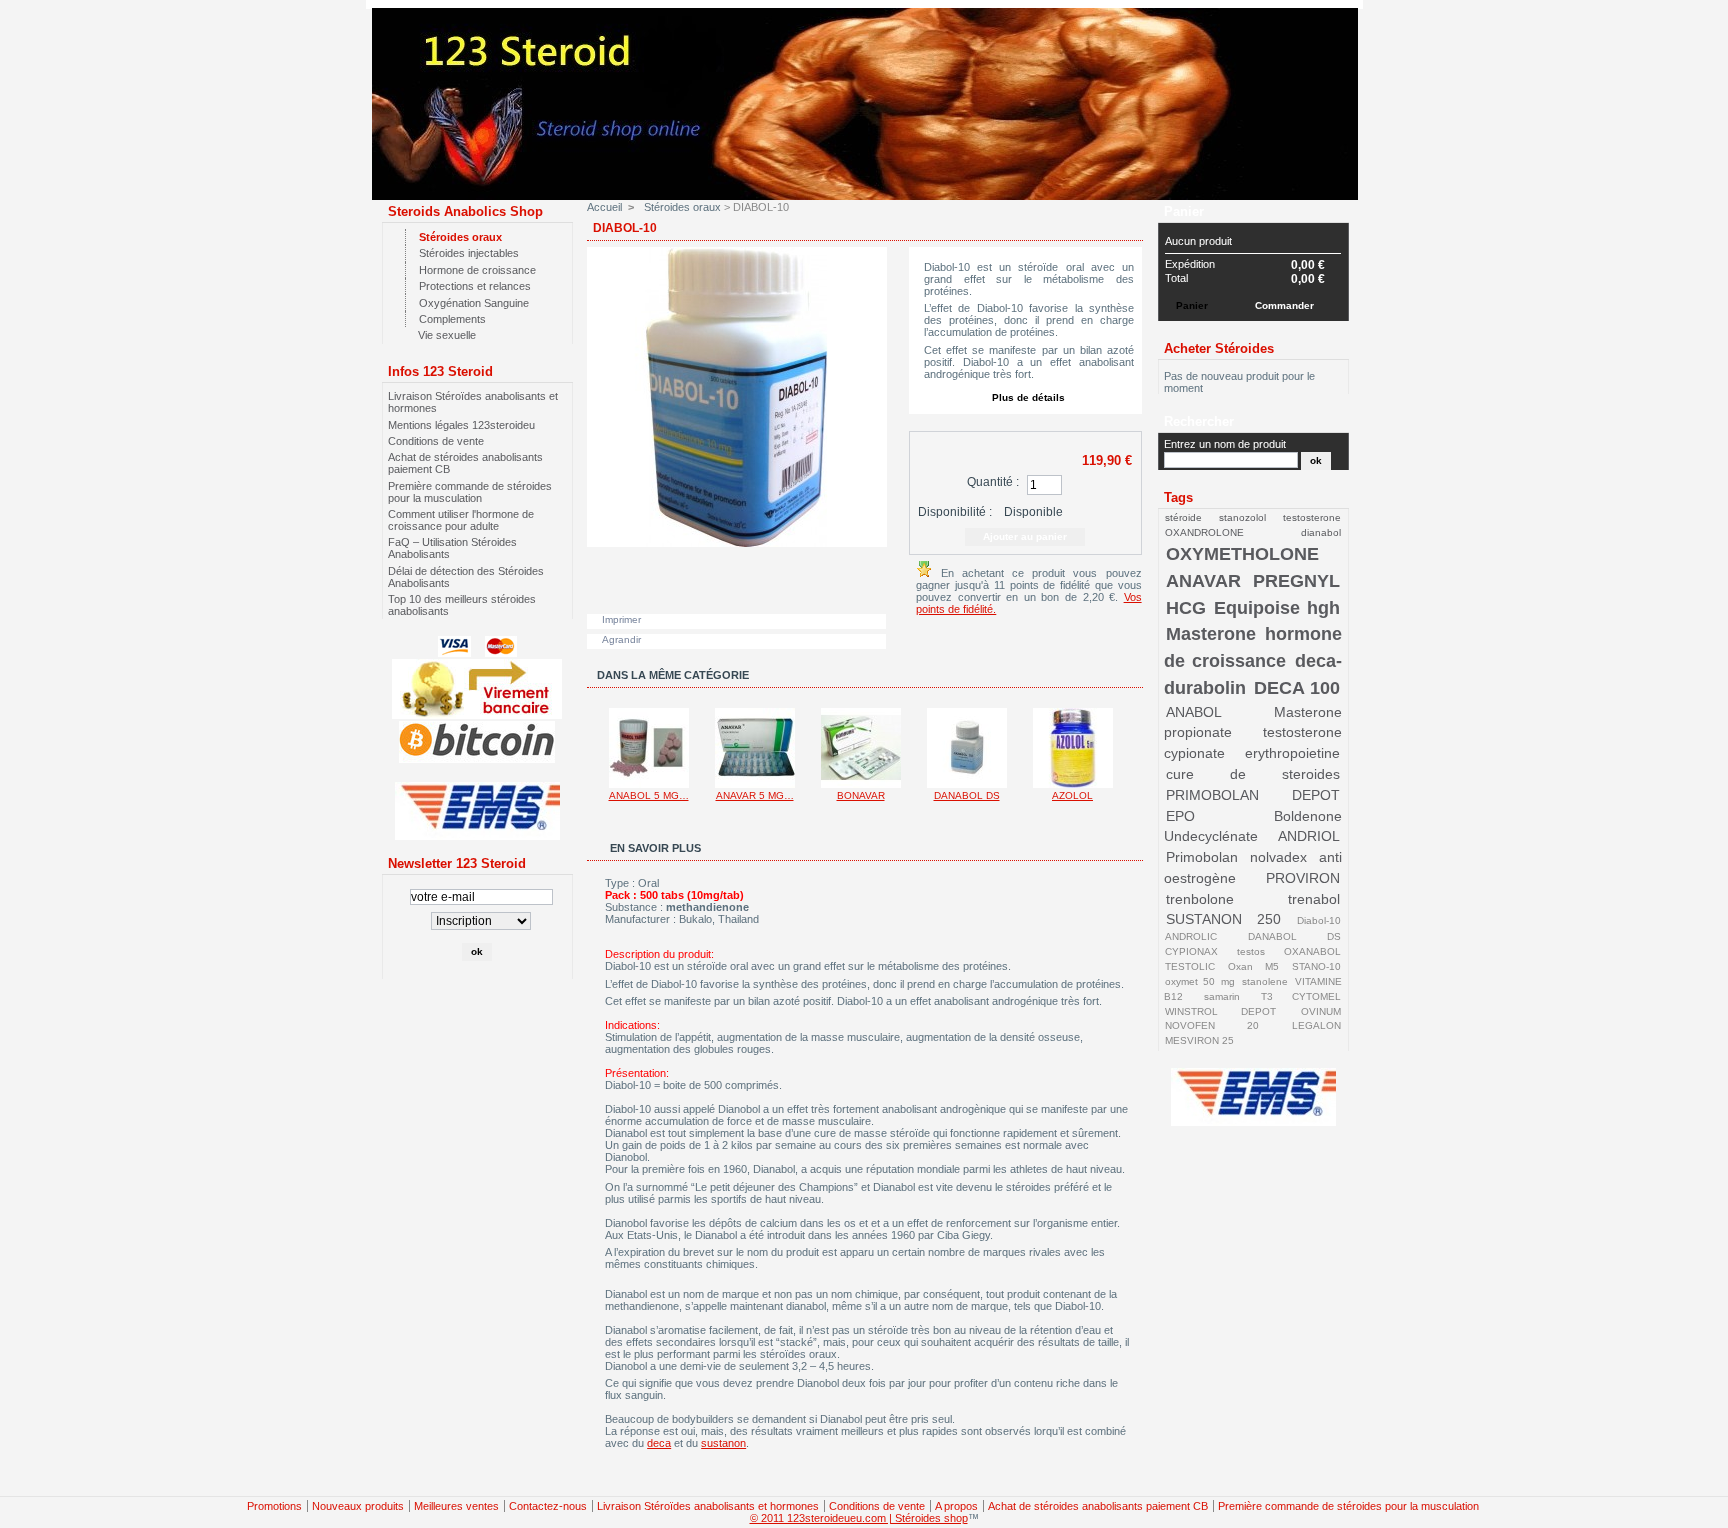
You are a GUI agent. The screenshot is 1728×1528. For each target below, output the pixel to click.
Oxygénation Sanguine (474, 303)
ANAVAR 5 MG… (755, 795)
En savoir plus (655, 848)
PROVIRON (1303, 878)
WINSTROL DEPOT (1220, 1011)
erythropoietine (1292, 753)
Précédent (591, 747)
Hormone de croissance (477, 270)
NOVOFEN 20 (1211, 1025)
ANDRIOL (1309, 836)
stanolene (1265, 981)
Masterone (1211, 634)
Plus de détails (1028, 397)
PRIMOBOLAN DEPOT (1253, 795)
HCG (1186, 608)
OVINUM (1321, 1011)
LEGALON (1316, 1025)
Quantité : (993, 482)
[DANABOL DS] (967, 784)
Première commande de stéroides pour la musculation (470, 492)
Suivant (1133, 747)
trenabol (1314, 899)
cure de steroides (1253, 774)
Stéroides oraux (460, 237)
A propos (956, 1506)
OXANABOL (1312, 951)
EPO (1180, 816)
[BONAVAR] (861, 784)
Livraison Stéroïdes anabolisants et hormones (708, 1506)
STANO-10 (1316, 966)
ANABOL (1194, 712)
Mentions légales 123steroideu (461, 425)
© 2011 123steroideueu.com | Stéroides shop (859, 1518)
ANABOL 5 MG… (649, 795)
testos (1251, 951)
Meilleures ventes (456, 1506)
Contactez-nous (548, 1506)
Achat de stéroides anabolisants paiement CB (1098, 1506)
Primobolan (1202, 857)
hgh (1323, 608)
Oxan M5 (1253, 966)
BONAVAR (861, 795)
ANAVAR (1203, 581)
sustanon (723, 1443)
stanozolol (1242, 517)
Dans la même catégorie (673, 675)
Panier (1184, 211)
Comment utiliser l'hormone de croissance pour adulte (461, 520)
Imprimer (621, 619)
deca (659, 1443)
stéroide (1183, 517)
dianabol (1321, 532)
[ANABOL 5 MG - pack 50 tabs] (649, 784)
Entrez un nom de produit (1225, 444)
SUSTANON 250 (1223, 919)
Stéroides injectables (469, 253)
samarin (1222, 996)
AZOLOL (1072, 795)
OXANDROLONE (1204, 532)
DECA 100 (1297, 688)
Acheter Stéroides (1219, 348)
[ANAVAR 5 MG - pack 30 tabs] (755, 784)
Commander (1284, 305)
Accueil (604, 207)
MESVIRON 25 (1199, 1040)
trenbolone (1200, 899)
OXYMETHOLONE (1242, 554)
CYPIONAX (1191, 951)
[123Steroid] (870, 187)
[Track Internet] (477, 836)
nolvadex (1278, 857)
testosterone (1312, 517)
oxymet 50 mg (1199, 981)
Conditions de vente (436, 441)
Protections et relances (475, 286)
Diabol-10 (1319, 920)
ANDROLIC (1191, 936)
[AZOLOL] (1073, 784)
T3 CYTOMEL (1301, 996)
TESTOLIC (1190, 966)
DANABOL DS (967, 795)
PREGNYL (1296, 581)
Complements (452, 319)
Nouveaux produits (358, 1506)
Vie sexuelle (447, 335)
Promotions (274, 1506)
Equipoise (1257, 608)
